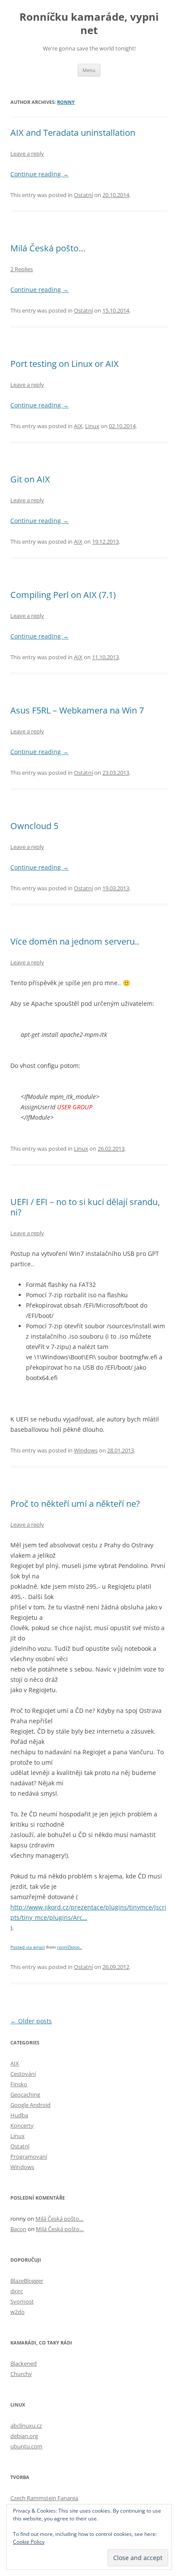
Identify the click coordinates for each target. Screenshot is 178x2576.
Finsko (19, 2084)
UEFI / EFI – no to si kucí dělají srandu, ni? (85, 1207)
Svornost (22, 2301)
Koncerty (22, 2125)
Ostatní (83, 195)
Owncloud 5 (34, 826)
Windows (86, 1450)
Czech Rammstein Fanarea (44, 2498)
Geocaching (25, 2094)
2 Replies (22, 269)
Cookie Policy (29, 2542)
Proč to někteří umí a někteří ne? (75, 1504)
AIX (78, 426)
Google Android (30, 2105)
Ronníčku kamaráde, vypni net (89, 24)
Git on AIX (30, 479)
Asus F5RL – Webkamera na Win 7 (77, 710)
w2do (17, 2312)
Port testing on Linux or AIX (65, 364)
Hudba (19, 2115)
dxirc (17, 2291)
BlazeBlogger (27, 2281)
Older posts (31, 2021)
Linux (92, 426)
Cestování (23, 2074)
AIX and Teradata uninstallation (73, 133)
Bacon (18, 2229)
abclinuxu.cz (26, 2426)
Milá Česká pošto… (48, 248)
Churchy (21, 2374)
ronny (66, 102)
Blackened (24, 2363)
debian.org (24, 2436)
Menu (89, 70)
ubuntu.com (26, 2446)
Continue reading (40, 174)
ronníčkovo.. (70, 1947)
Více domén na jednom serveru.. (75, 941)
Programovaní (29, 2157)
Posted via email (28, 1947)
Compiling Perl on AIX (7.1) (63, 595)
